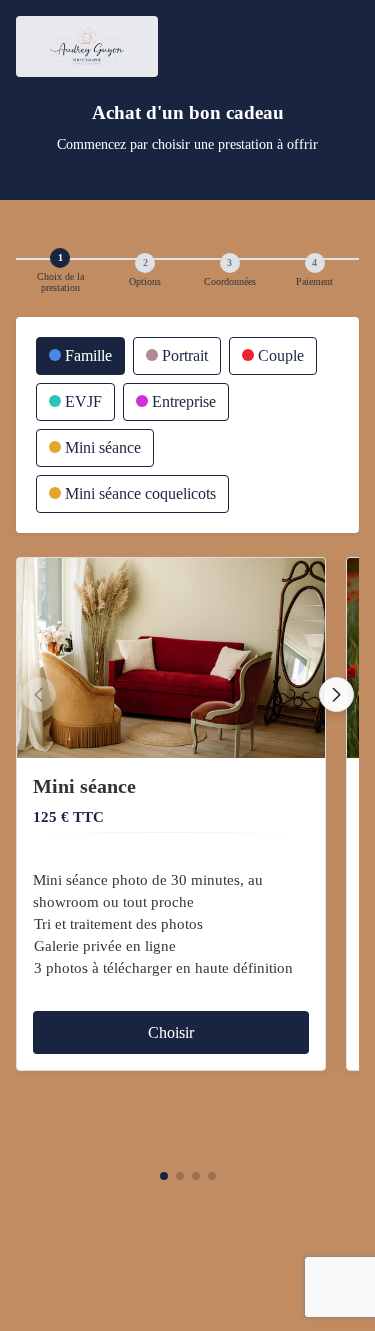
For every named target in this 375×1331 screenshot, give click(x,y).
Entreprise (182, 401)
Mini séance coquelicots (138, 493)
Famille (86, 355)
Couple (279, 355)
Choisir (171, 1032)
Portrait (183, 355)
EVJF (81, 401)
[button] (164, 1176)
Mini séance (101, 447)
